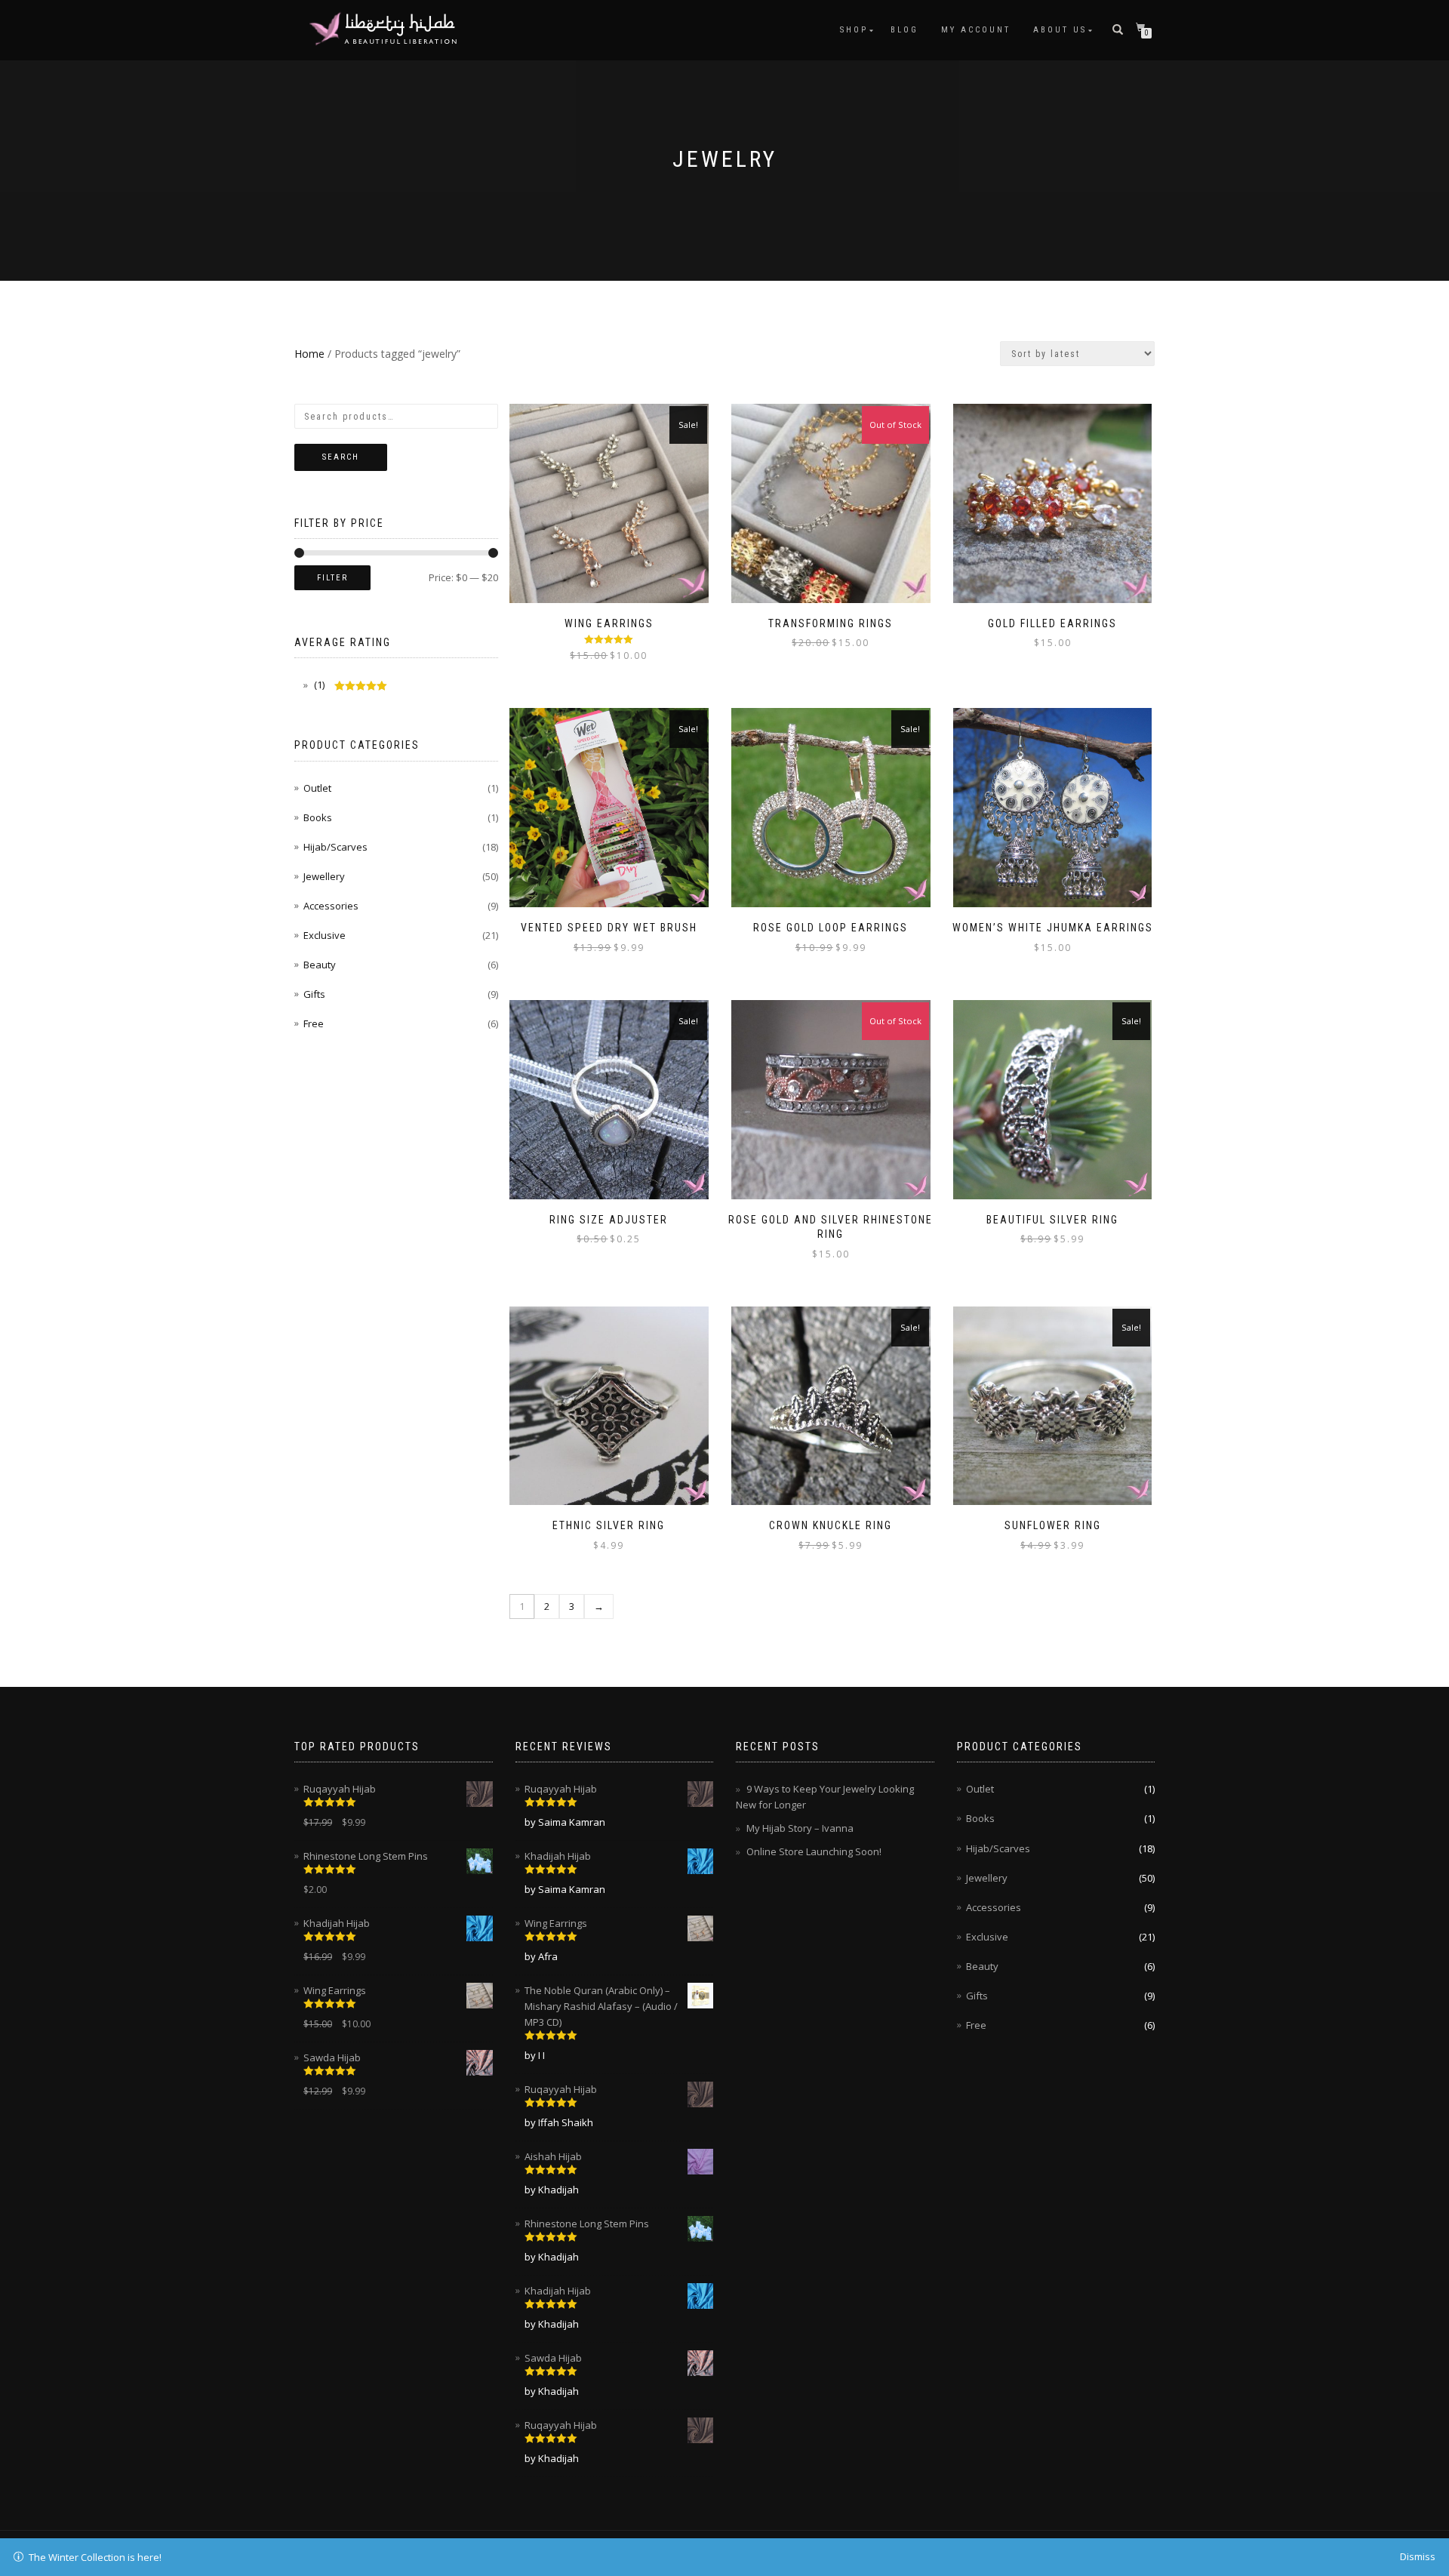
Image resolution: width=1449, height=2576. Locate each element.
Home (309, 354)
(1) (318, 685)
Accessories (331, 906)
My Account (976, 30)
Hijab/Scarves (335, 847)
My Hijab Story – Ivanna (800, 1828)
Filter (332, 578)
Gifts (314, 994)
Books (318, 817)
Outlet (317, 788)
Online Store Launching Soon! (814, 1851)
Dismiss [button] (1418, 2556)
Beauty (320, 965)
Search (341, 457)
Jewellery (324, 876)
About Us (1060, 30)
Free (314, 1023)
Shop (854, 30)
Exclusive (325, 935)
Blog (904, 30)
